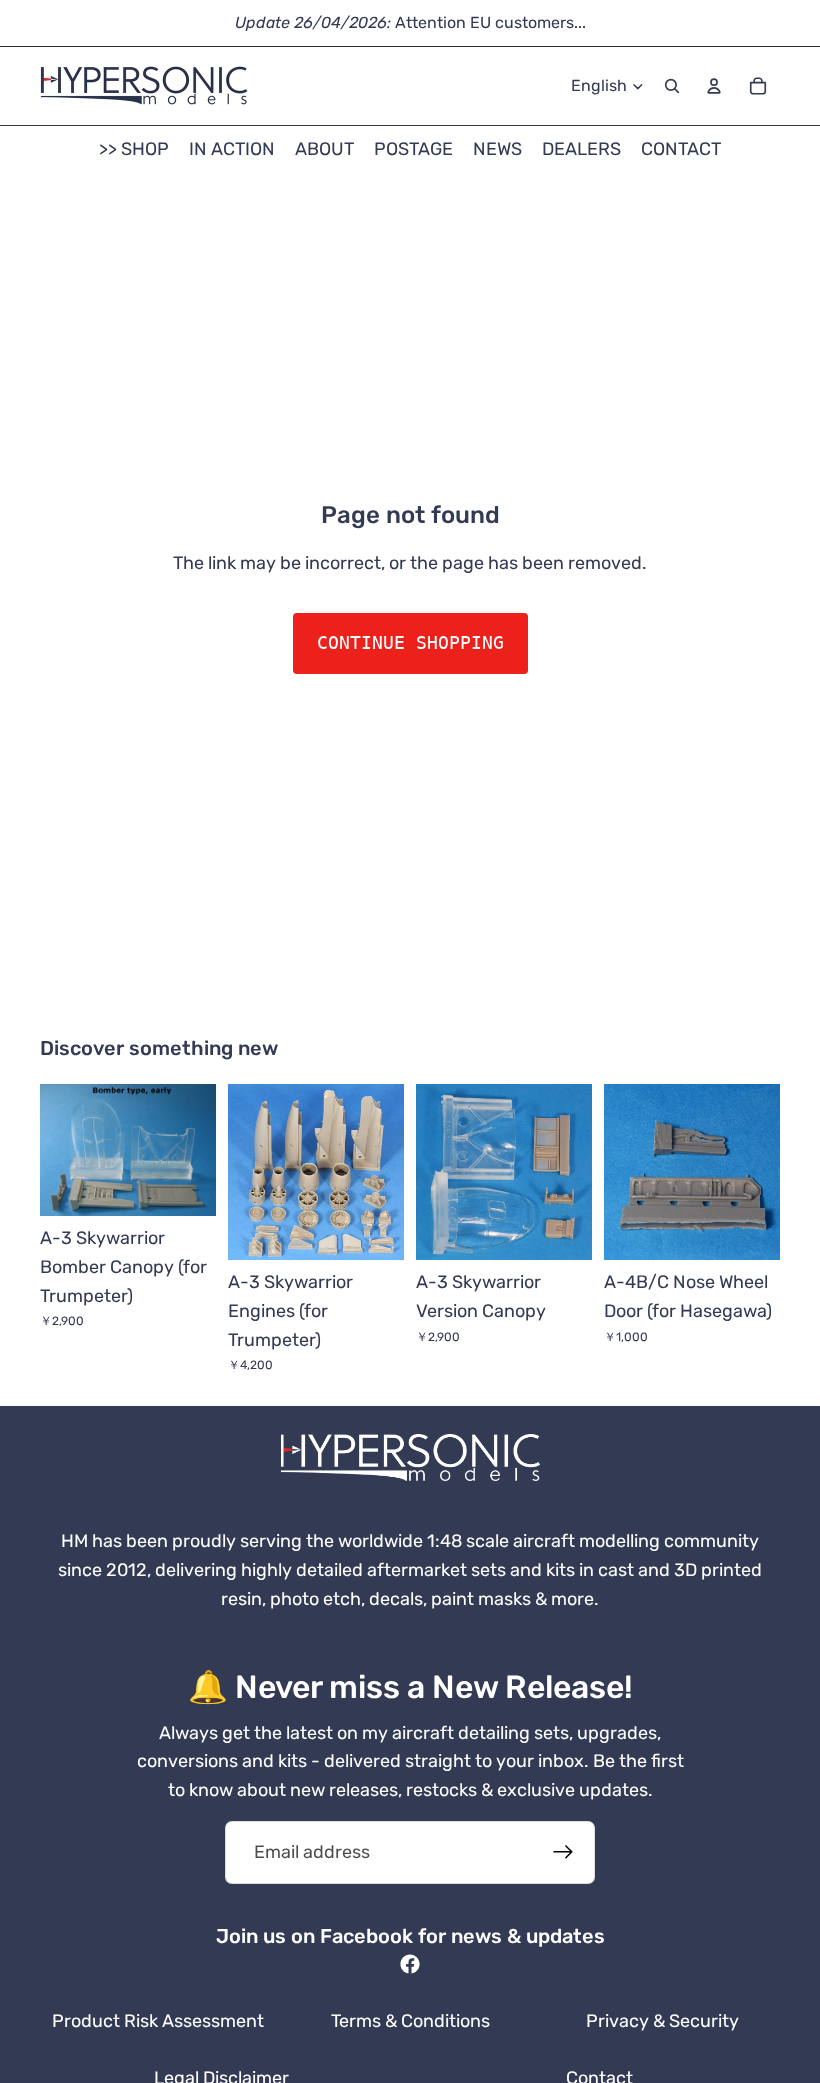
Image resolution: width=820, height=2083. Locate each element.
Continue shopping (410, 642)
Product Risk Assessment (158, 2021)
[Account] (714, 86)
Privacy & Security (662, 2021)
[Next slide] (194, 1150)
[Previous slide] (62, 1150)
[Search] (672, 86)
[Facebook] (410, 1964)
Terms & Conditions (410, 2021)
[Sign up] (563, 1852)
